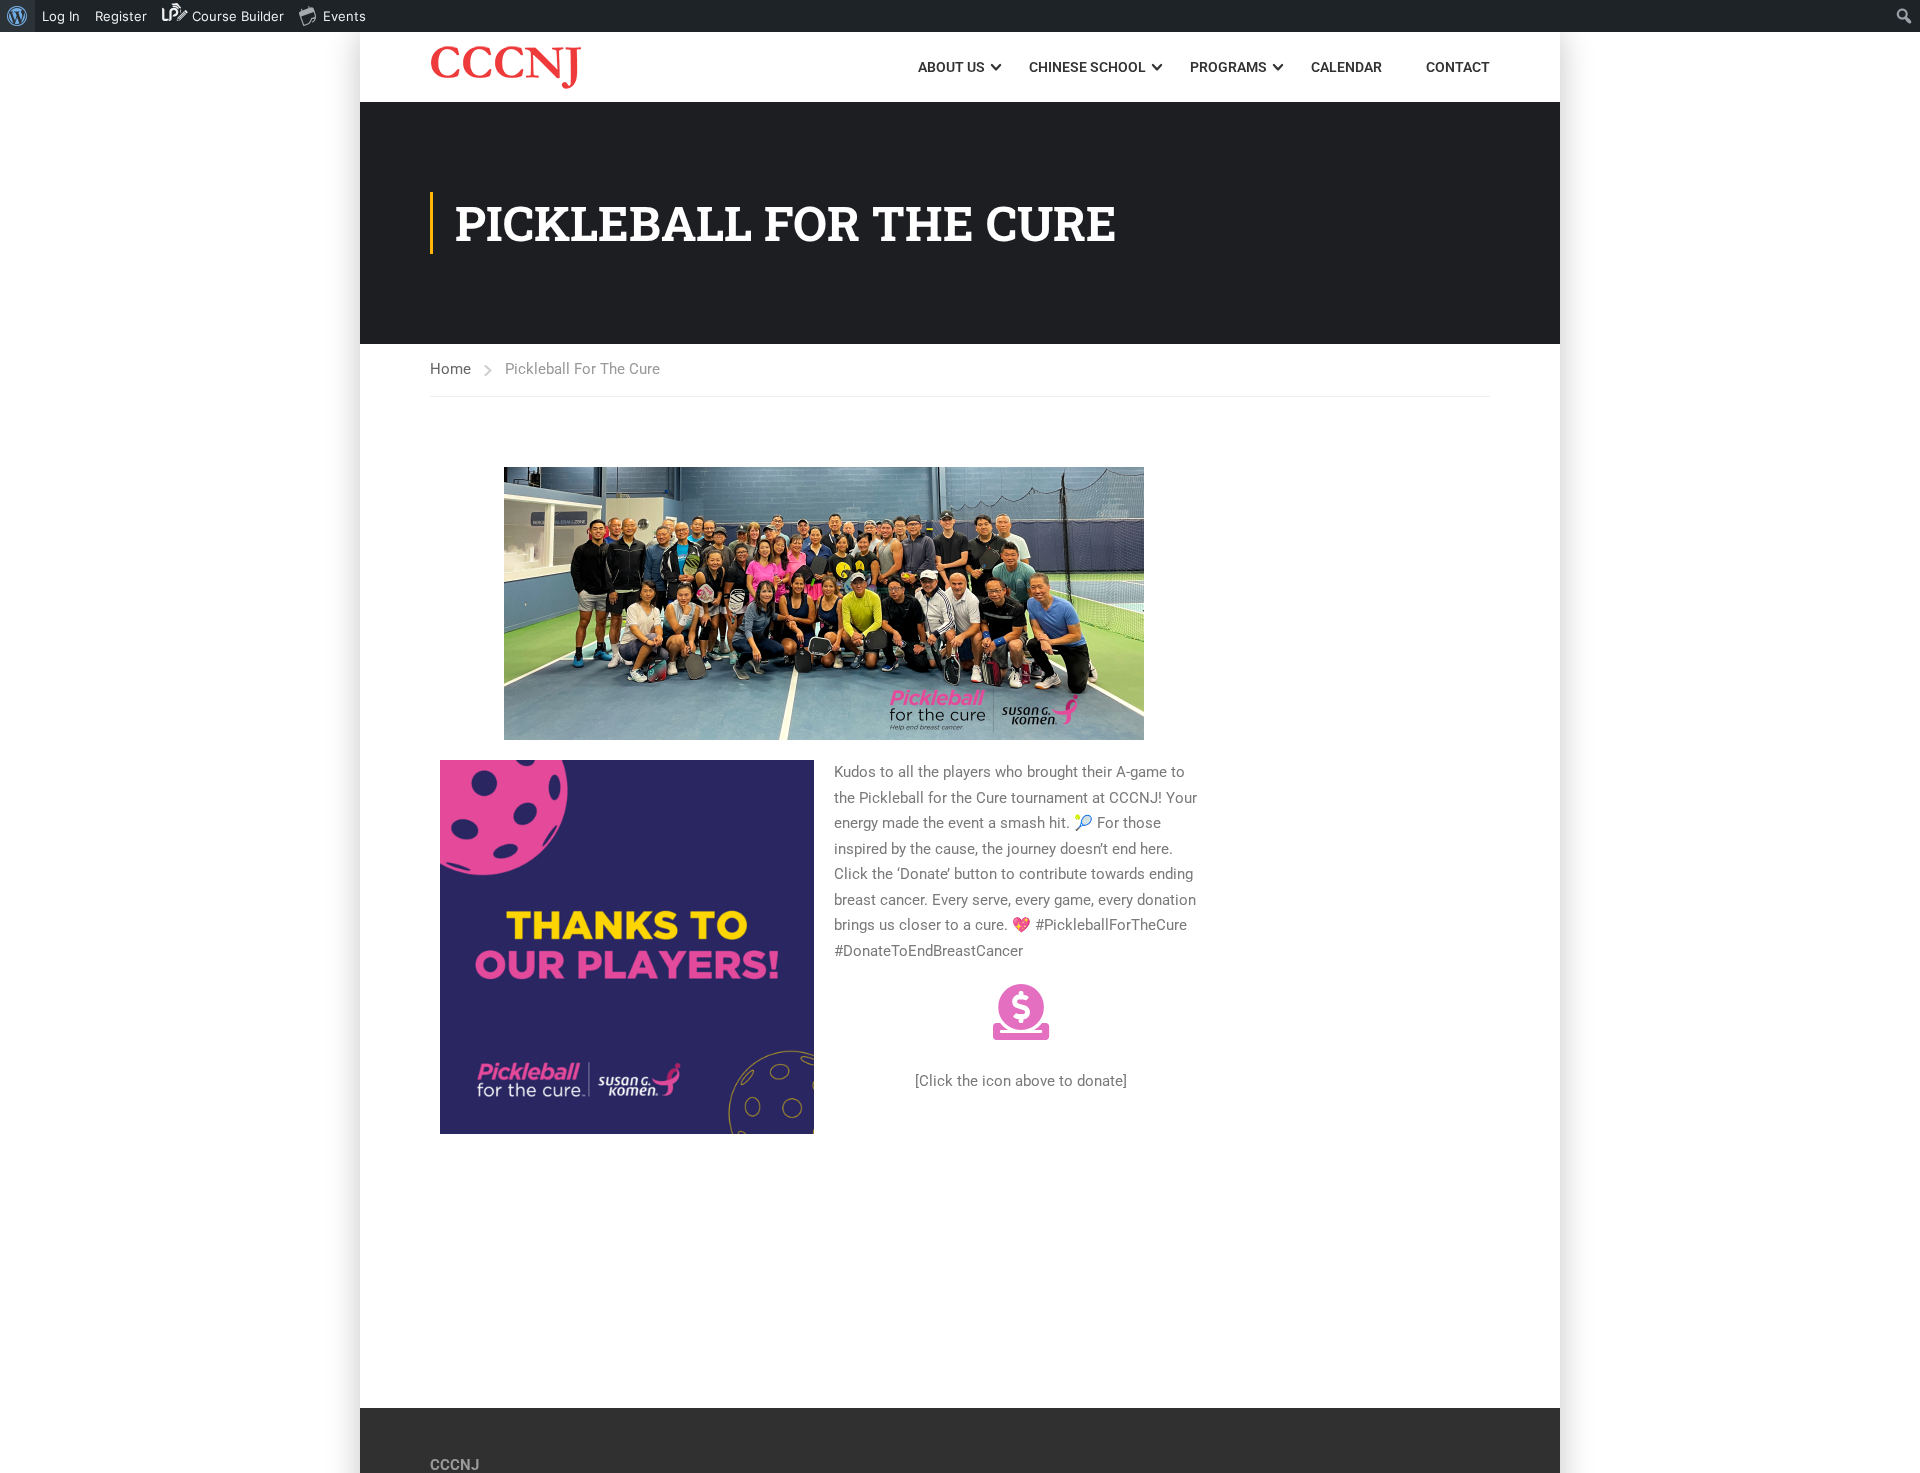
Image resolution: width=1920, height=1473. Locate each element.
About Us (951, 67)
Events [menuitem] (344, 16)
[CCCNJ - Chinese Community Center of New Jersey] (506, 67)
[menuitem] (17, 16)
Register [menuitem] (121, 16)
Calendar (1346, 67)
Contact (1458, 67)
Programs (1228, 67)
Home (450, 369)
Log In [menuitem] (61, 16)
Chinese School (1087, 67)
